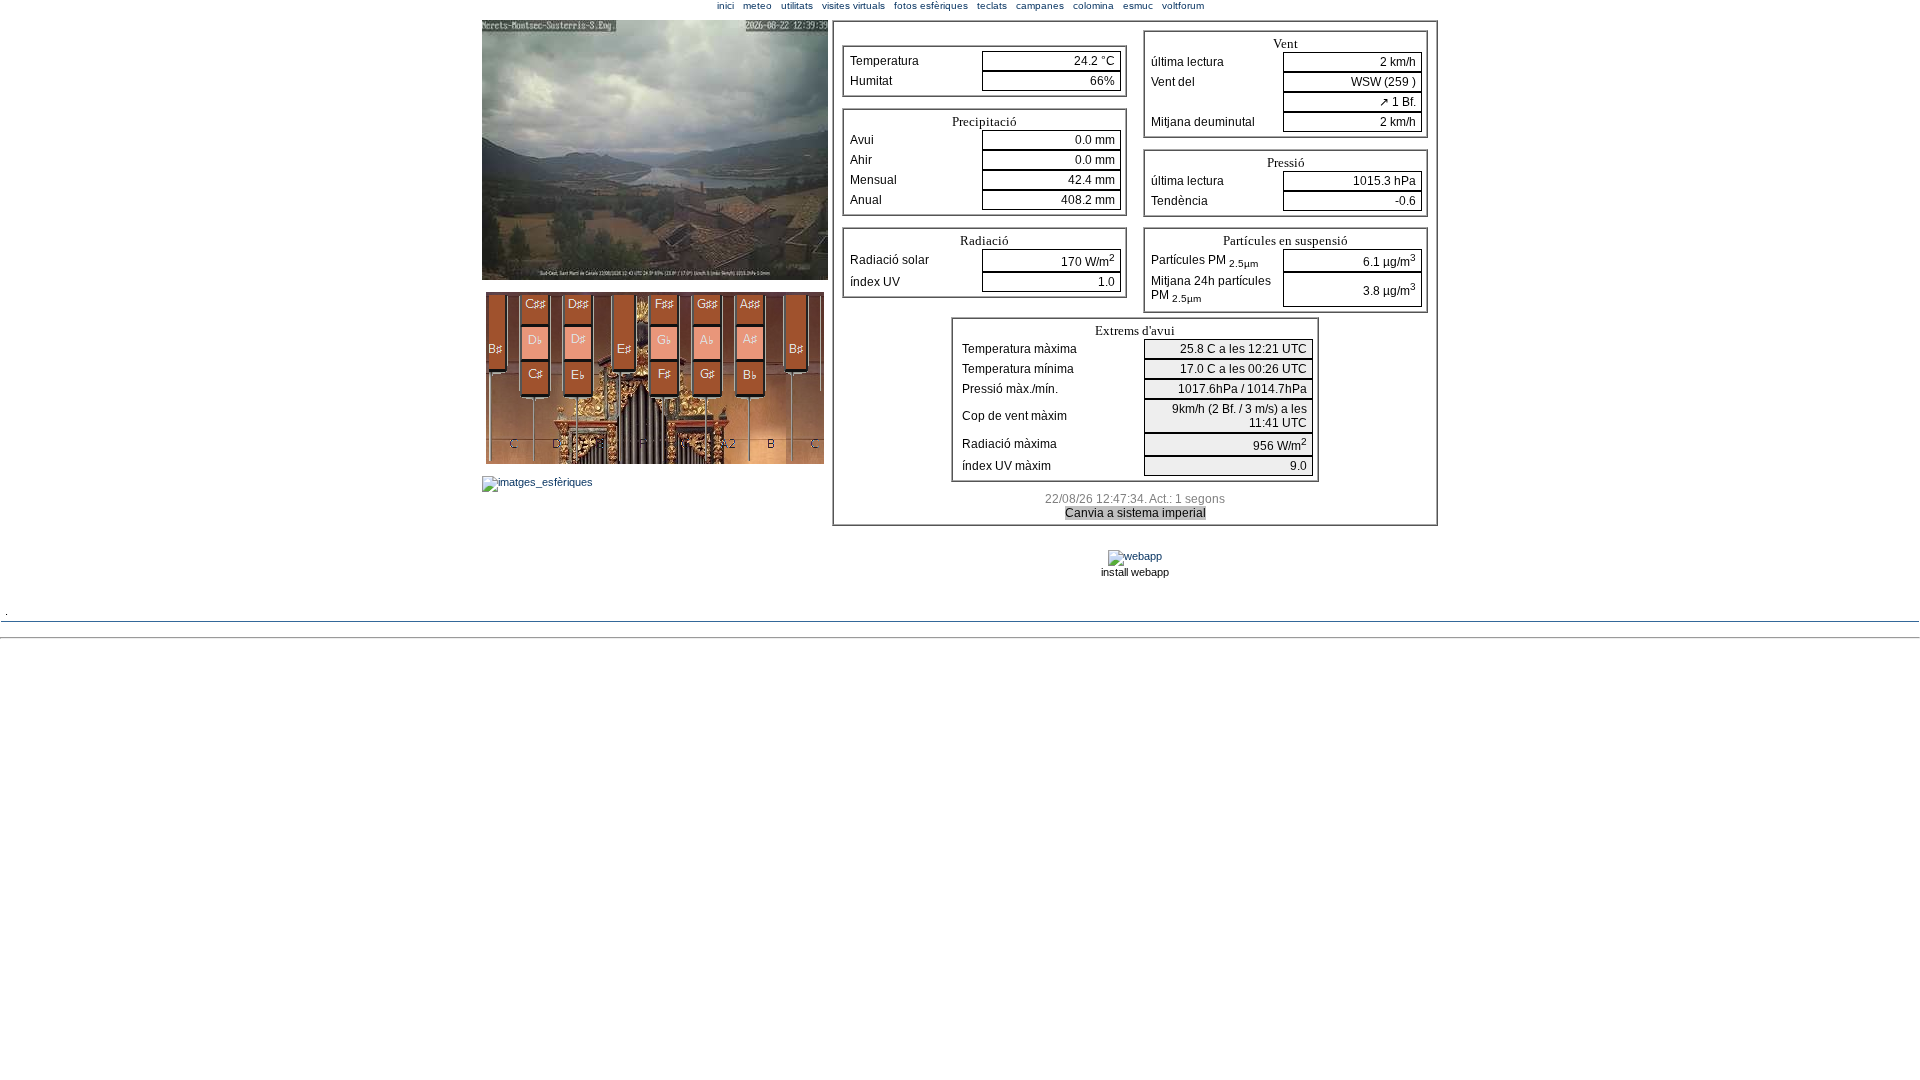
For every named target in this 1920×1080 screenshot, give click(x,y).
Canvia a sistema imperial (1135, 513)
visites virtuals (853, 5)
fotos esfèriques (931, 5)
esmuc (1138, 5)
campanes (1040, 5)
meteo (757, 5)
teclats (992, 5)
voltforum (1183, 5)
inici (725, 5)
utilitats (797, 5)
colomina (1093, 5)
